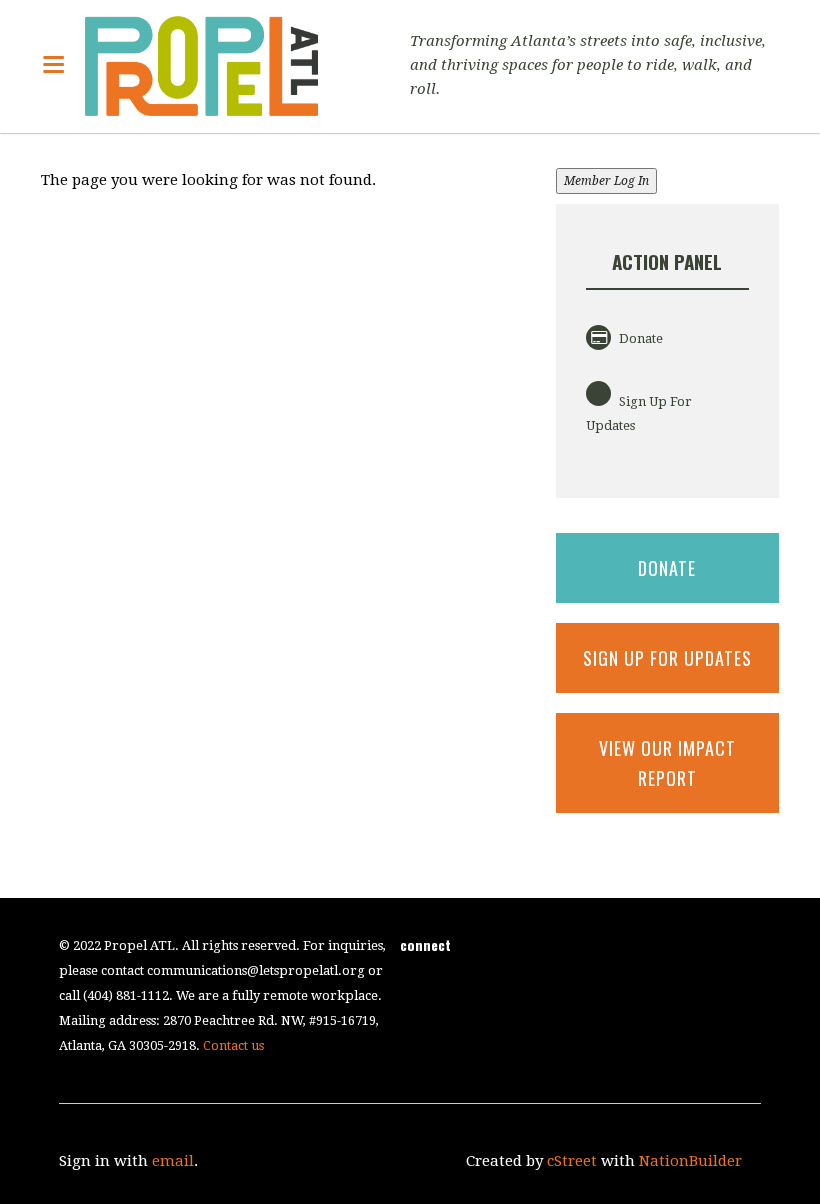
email (173, 1161)
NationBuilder (690, 1161)
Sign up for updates (667, 658)
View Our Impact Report (667, 763)
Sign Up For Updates (639, 413)
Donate (639, 338)
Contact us (233, 1045)
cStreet (572, 1161)
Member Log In (606, 181)
